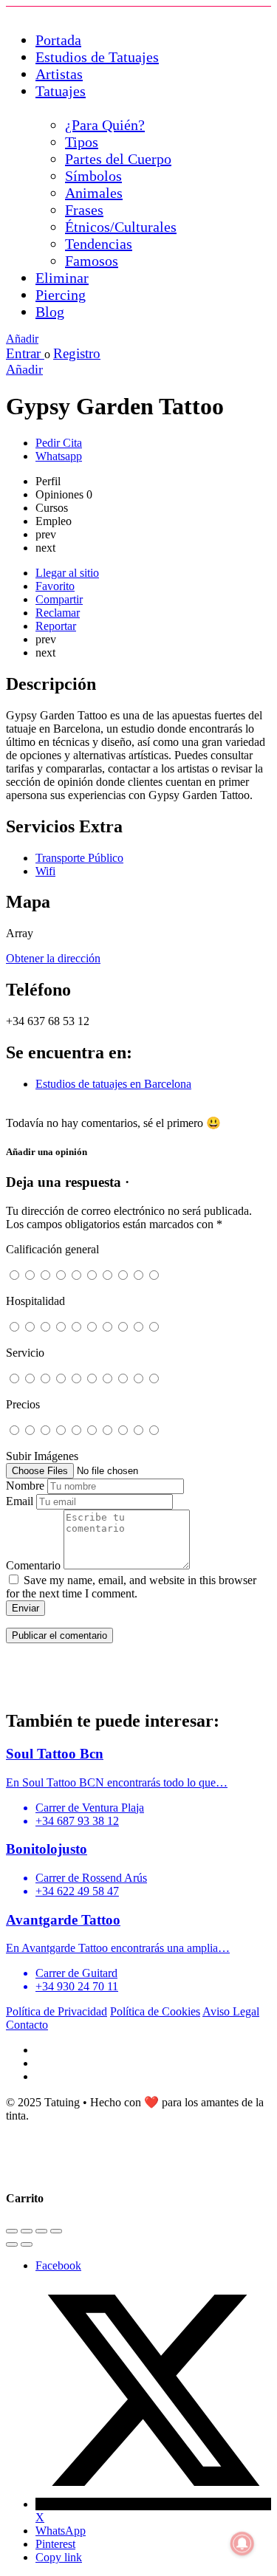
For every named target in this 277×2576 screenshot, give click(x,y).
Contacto (27, 2025)
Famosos (92, 261)
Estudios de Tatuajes (97, 57)
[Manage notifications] (242, 2544)
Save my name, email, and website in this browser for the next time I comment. (131, 1587)
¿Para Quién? (105, 125)
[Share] (27, 2231)
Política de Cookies (155, 2011)
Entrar (25, 353)
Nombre (25, 1486)
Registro (77, 353)
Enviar (25, 1608)
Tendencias (99, 244)
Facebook (58, 2265)
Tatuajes (61, 91)
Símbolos (93, 176)
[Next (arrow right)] (27, 2244)
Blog (50, 312)
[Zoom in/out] (56, 2231)
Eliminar (62, 278)
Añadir (22, 339)
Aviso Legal (231, 2011)
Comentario (33, 1565)
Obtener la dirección (53, 958)
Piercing (61, 295)
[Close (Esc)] (12, 2231)
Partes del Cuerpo (118, 159)
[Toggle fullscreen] (41, 2231)
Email (20, 1501)
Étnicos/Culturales (121, 227)
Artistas (59, 74)
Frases (84, 210)
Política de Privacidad (57, 2011)
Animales (94, 193)
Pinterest (55, 2544)
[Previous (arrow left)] (12, 2244)
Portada (58, 40)
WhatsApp (61, 2531)
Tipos (82, 142)
